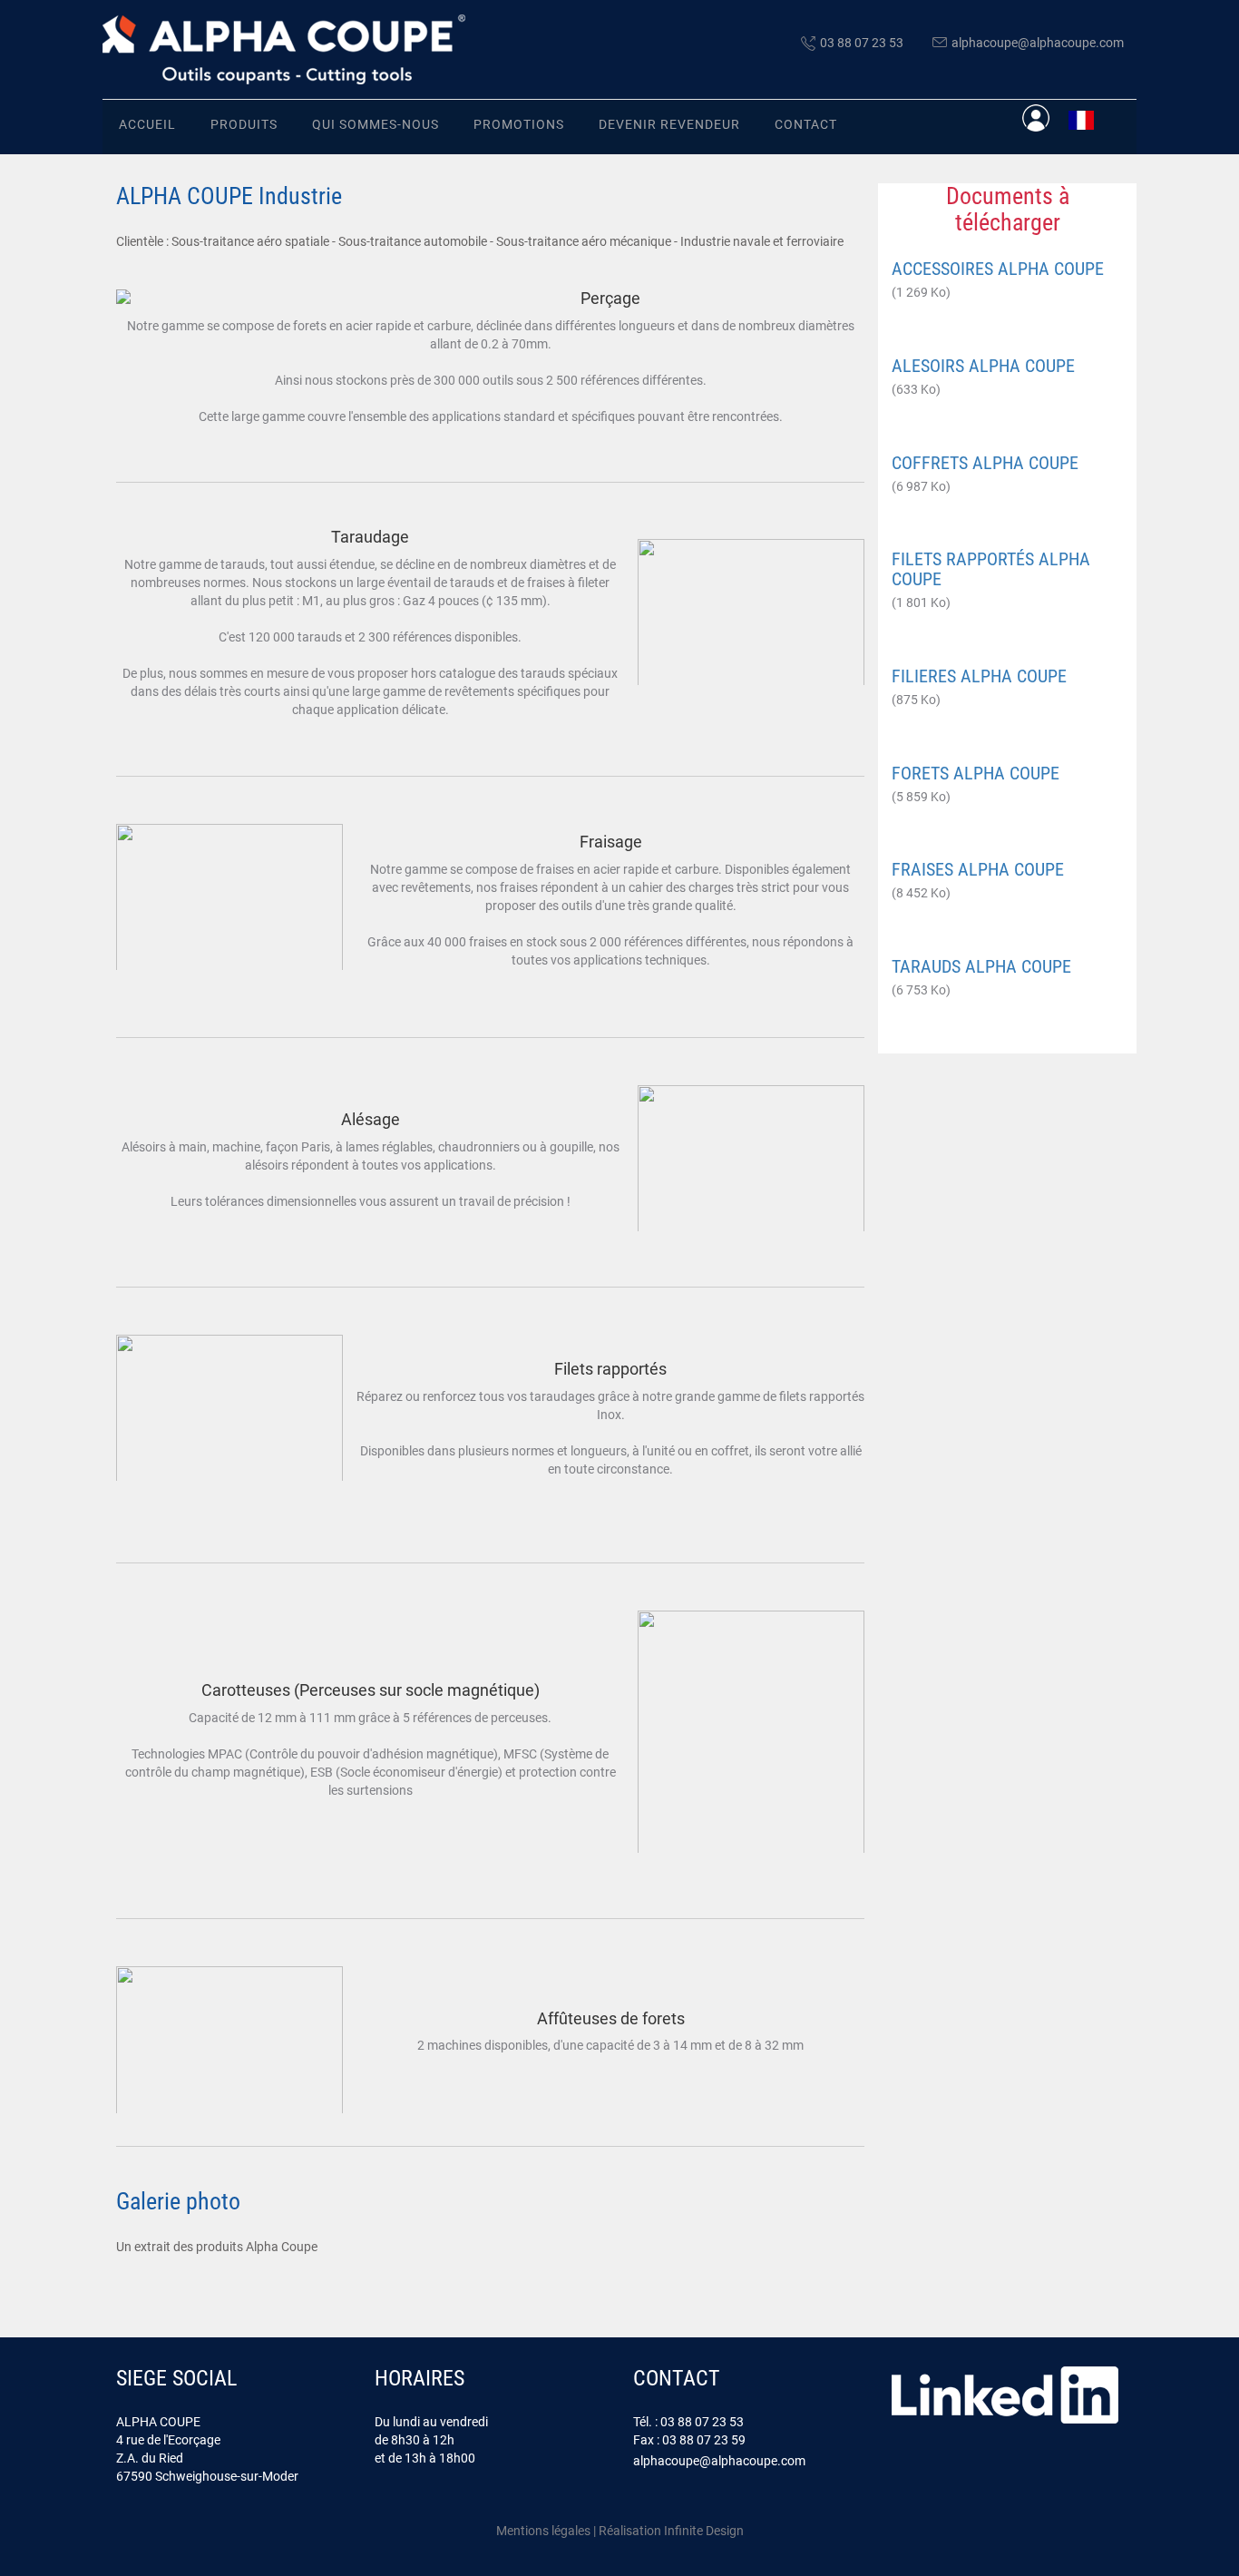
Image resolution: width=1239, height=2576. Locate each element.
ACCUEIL (147, 124)
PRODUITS (244, 124)
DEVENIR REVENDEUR (669, 124)
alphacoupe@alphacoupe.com (1038, 43)
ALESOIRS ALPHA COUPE (983, 366)
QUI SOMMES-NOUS (376, 124)
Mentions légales (543, 2531)
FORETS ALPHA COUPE (976, 773)
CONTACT (806, 124)
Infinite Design (704, 2531)
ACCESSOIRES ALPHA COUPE (998, 269)
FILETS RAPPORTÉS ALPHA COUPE (991, 569)
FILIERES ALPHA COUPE (979, 676)
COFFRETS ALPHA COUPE (985, 463)
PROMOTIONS (519, 124)
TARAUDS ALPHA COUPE (981, 966)
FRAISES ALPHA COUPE (978, 869)
